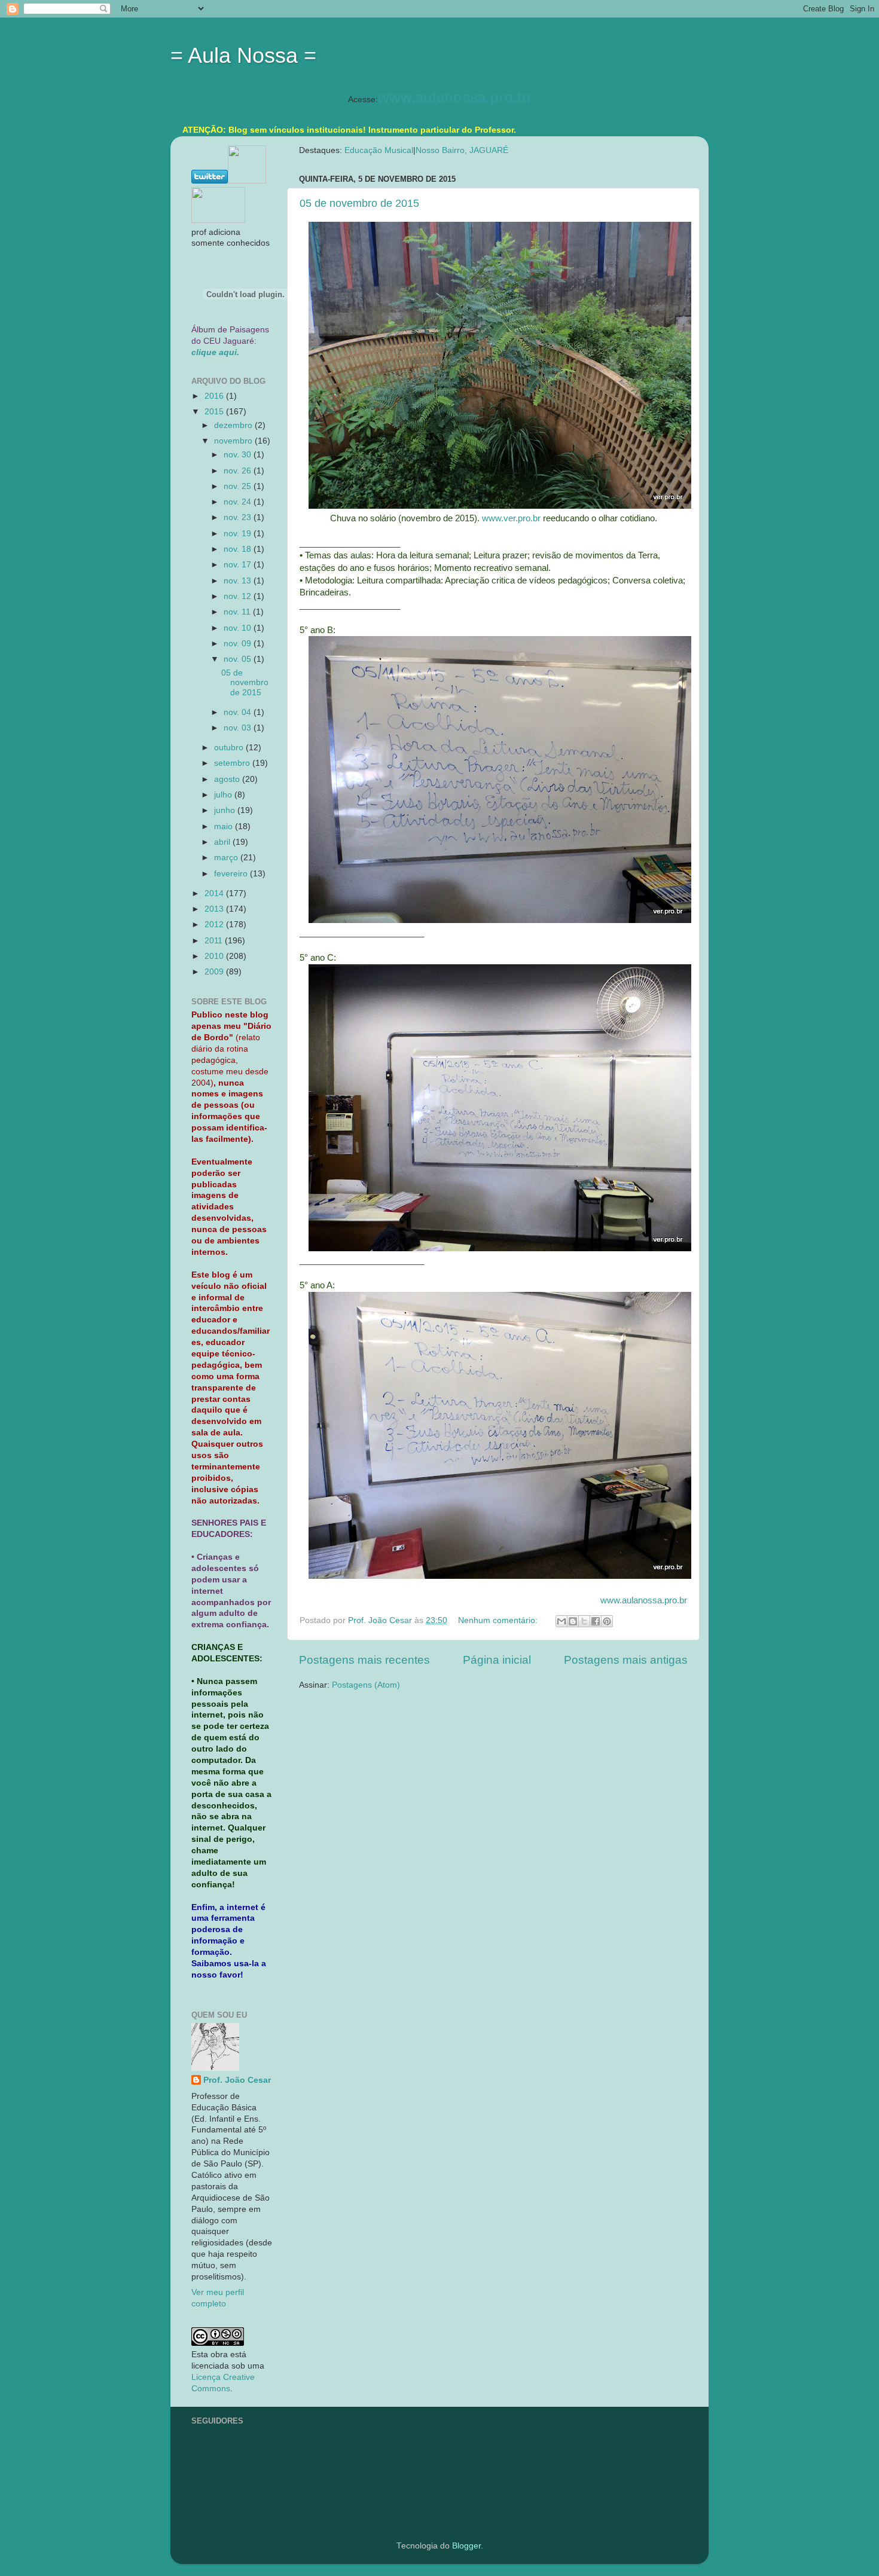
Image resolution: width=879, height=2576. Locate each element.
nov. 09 (239, 644)
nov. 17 (239, 565)
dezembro (234, 425)
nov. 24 (239, 502)
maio (225, 826)
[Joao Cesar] (218, 220)
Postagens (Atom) (366, 1685)
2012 (215, 925)
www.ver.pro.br (511, 518)
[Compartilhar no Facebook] (596, 1621)
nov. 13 (239, 581)
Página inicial (497, 1660)
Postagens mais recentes (364, 1660)
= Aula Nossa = (243, 55)
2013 (215, 909)
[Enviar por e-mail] (561, 1621)
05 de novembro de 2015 (359, 203)
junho (226, 810)
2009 (215, 972)
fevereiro (232, 874)
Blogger (466, 2546)
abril (223, 842)
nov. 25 (239, 486)
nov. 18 (239, 549)
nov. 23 (239, 517)
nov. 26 (239, 471)
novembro (234, 441)
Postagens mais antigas (626, 1660)
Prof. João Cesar (237, 2080)
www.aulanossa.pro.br (455, 97)
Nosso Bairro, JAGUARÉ (462, 150)
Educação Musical (379, 150)
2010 (215, 956)
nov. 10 (239, 628)
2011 (215, 941)
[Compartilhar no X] (584, 1621)
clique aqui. (215, 352)
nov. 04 (239, 712)
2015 (215, 412)
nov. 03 (239, 728)
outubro (230, 748)
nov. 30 (239, 455)
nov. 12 (239, 596)
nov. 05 (239, 659)
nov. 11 (238, 612)
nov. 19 (239, 534)
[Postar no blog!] (573, 1621)
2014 (215, 893)
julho (224, 795)
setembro (233, 763)
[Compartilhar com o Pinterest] (607, 1621)
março (227, 858)
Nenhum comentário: (499, 1620)
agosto (228, 779)
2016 (215, 396)
